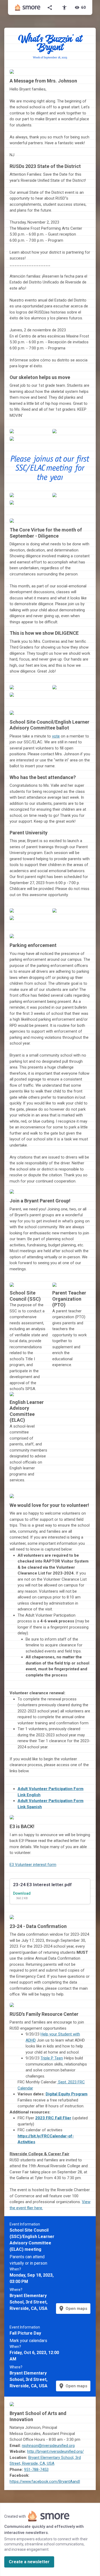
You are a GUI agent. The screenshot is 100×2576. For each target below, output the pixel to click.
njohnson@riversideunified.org (48, 2446)
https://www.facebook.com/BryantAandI (45, 2482)
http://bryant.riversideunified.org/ (55, 2451)
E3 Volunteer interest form (33, 1865)
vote (56, 736)
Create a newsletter (29, 2562)
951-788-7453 (36, 2470)
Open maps (73, 2309)
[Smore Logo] (28, 7)
